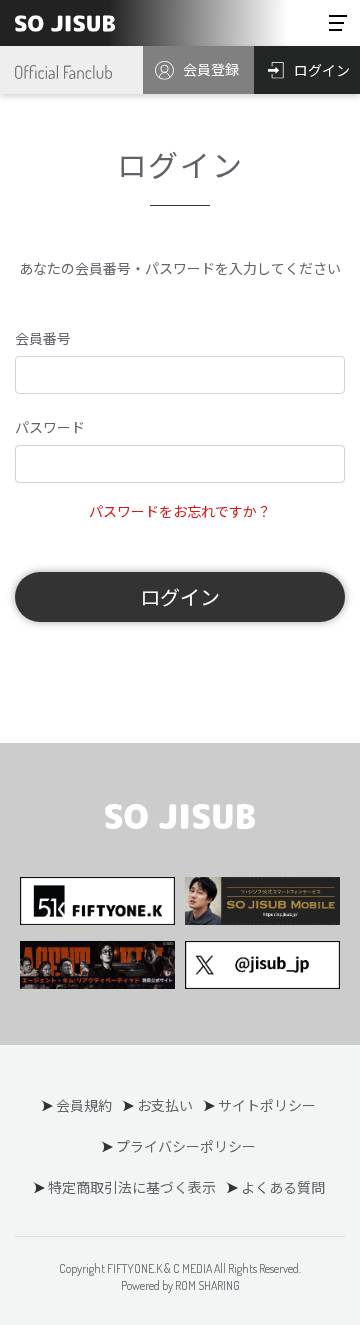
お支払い (165, 1105)
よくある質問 (283, 1187)
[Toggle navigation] (338, 23)
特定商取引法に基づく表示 (132, 1187)
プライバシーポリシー (186, 1146)
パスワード (50, 427)
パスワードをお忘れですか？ (180, 511)
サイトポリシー (267, 1105)
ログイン (180, 596)
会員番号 (43, 338)
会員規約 (84, 1105)
